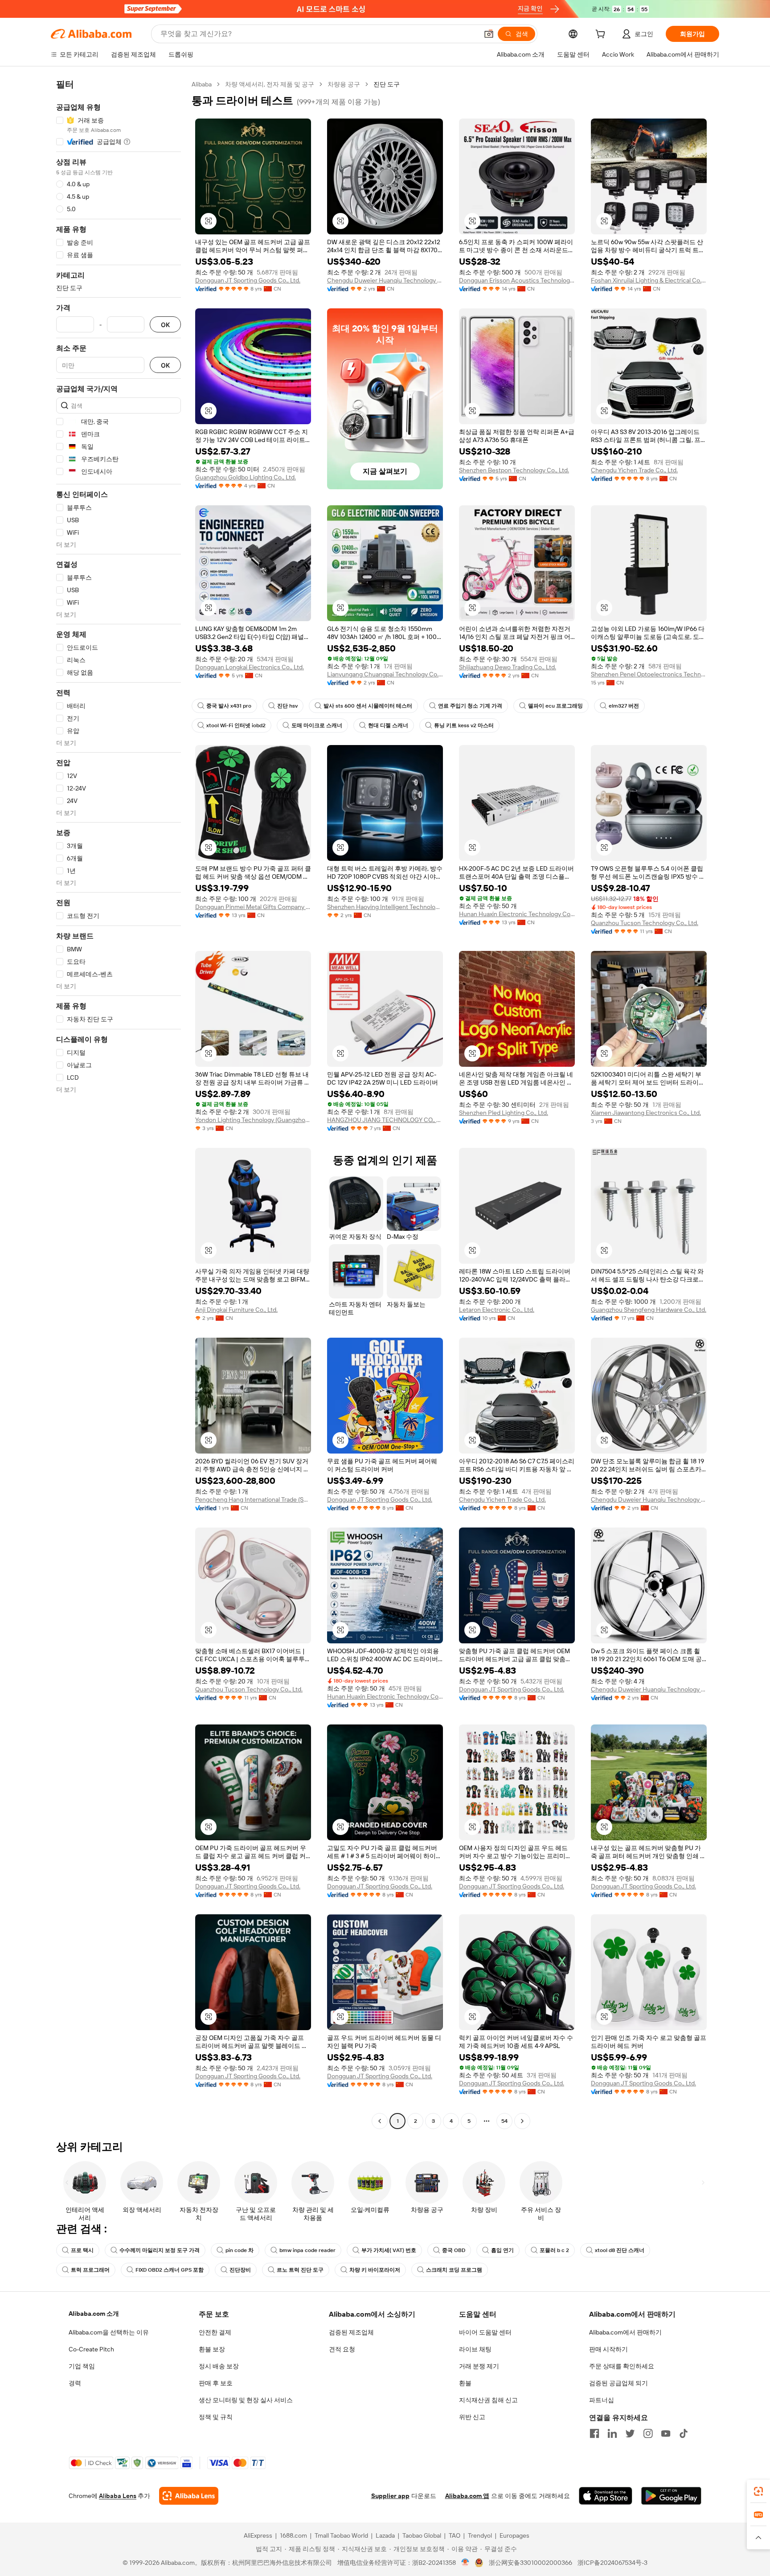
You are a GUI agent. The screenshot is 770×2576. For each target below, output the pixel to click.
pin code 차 (240, 2250)
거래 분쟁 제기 (479, 2366)
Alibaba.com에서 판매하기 (625, 2332)
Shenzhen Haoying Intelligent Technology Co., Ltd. (385, 907)
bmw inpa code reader (307, 2250)
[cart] (602, 35)
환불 (465, 2383)
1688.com (293, 2535)
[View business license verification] (465, 2563)
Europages (514, 2535)
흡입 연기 (502, 2250)
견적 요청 (342, 2349)
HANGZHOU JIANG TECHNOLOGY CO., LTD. (385, 1120)
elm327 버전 (624, 706)
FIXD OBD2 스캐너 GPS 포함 (170, 2270)
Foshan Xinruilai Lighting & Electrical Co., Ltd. (649, 280)
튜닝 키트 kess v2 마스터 (464, 725)
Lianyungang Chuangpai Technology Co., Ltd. (385, 674)
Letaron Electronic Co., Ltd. (497, 1310)
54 (504, 2121)
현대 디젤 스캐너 (388, 725)
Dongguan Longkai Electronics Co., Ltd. (250, 667)
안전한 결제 (215, 2332)
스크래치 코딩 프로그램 (454, 2270)
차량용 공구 (344, 84)
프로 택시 (82, 2250)
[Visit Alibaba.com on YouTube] (666, 2433)
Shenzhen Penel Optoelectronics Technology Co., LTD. (649, 674)
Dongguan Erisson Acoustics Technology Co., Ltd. (517, 280)
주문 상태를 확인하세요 (622, 2366)
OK (165, 325)
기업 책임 (82, 2366)
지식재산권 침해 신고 (488, 2400)
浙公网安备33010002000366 (530, 2563)
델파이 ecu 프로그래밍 (555, 706)
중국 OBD (454, 2250)
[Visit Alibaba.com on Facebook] (594, 2433)
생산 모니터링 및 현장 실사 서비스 (246, 2400)
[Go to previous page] (380, 2121)
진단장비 (240, 2270)
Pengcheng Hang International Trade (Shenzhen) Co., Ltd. (253, 1499)
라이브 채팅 (475, 2349)
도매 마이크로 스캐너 (317, 725)
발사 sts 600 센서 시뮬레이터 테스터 (368, 706)
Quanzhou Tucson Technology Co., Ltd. (645, 923)
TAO (455, 2535)
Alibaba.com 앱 (467, 2496)
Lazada (385, 2535)
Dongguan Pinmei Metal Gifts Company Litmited (253, 907)
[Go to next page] (522, 2121)
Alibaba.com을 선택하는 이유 (109, 2332)
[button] (489, 34)
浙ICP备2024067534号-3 (612, 2563)
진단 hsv (287, 706)
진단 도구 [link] (387, 84)
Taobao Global (422, 2535)
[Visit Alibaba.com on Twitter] (630, 2433)
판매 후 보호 (216, 2383)
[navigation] (119, 1104)
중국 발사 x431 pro (229, 706)
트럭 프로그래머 (90, 2270)
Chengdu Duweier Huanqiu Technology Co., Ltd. (385, 280)
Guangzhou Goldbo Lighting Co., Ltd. (246, 477)
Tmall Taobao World (341, 2535)
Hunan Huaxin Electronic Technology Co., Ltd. (517, 914)
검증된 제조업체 (351, 2332)
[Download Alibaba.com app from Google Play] (671, 2496)
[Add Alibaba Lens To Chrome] (189, 2496)
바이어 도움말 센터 (485, 2332)
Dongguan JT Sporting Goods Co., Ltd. (248, 280)
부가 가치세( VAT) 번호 (389, 2250)
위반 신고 (472, 2417)
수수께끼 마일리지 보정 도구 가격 (160, 2250)
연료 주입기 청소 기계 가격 (470, 706)
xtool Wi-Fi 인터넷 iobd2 (236, 725)
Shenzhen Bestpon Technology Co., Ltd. (514, 470)
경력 (75, 2383)
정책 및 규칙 (216, 2417)
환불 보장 (212, 2349)
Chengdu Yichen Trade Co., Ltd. (634, 470)
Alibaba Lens (118, 2496)
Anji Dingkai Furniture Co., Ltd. (236, 1310)
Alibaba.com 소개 (94, 2314)
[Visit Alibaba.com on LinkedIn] (612, 2433)
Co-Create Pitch (91, 2349)
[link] (758, 2491)
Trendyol (480, 2535)
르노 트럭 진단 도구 (300, 2270)
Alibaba (202, 84)
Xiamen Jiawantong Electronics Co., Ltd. (646, 1113)
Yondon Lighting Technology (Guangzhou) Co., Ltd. (253, 1120)
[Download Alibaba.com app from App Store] (606, 2496)
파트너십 (602, 2400)
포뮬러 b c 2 (554, 2250)
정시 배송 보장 (219, 2366)
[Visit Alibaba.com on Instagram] (648, 2433)
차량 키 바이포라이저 (375, 2270)
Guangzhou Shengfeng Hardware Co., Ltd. (649, 1310)
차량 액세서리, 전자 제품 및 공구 (270, 84)
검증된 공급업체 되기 (618, 2383)
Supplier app (390, 2496)
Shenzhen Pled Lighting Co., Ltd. (504, 1113)
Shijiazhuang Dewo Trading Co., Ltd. (508, 667)
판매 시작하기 (608, 2349)
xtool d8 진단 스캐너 (620, 2250)
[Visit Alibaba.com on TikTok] (684, 2433)
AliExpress (258, 2535)
